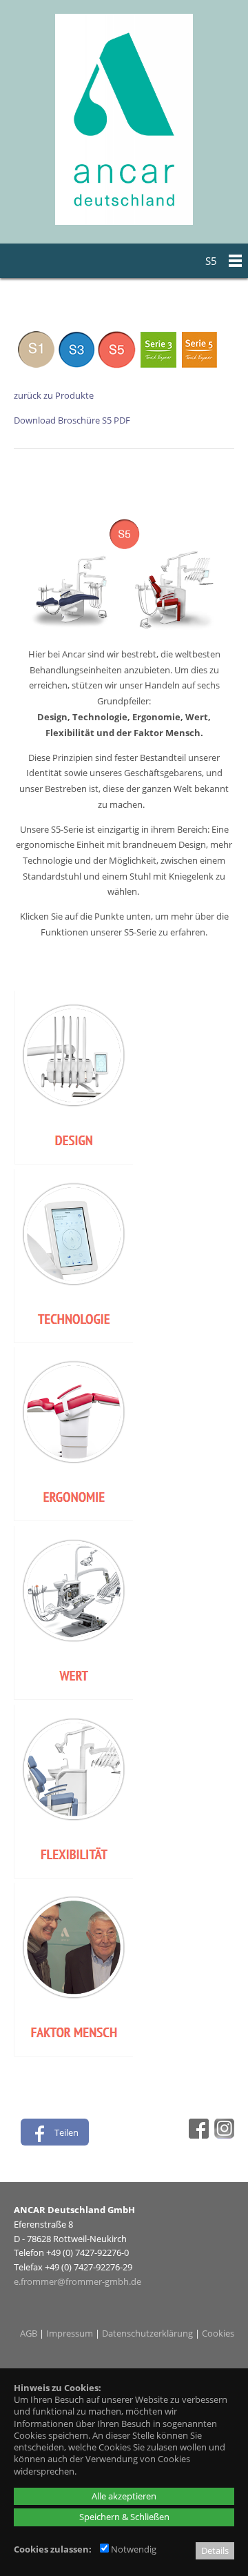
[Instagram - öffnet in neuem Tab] (223, 2135)
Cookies (218, 2333)
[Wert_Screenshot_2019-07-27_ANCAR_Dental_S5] (73, 1696)
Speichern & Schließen (124, 2517)
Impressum (70, 2333)
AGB (29, 2333)
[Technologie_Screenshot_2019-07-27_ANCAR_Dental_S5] (73, 1340)
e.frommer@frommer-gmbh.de (77, 2281)
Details (215, 2550)
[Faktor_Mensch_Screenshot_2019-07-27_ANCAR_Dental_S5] (73, 2053)
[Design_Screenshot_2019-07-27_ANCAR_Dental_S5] (73, 1161)
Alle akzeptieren (124, 2496)
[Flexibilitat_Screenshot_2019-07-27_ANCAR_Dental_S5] (73, 1875)
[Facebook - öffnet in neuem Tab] (197, 2135)
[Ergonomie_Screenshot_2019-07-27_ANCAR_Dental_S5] (73, 1518)
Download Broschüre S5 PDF (72, 420)
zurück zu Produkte (54, 395)
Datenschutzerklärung (147, 2333)
